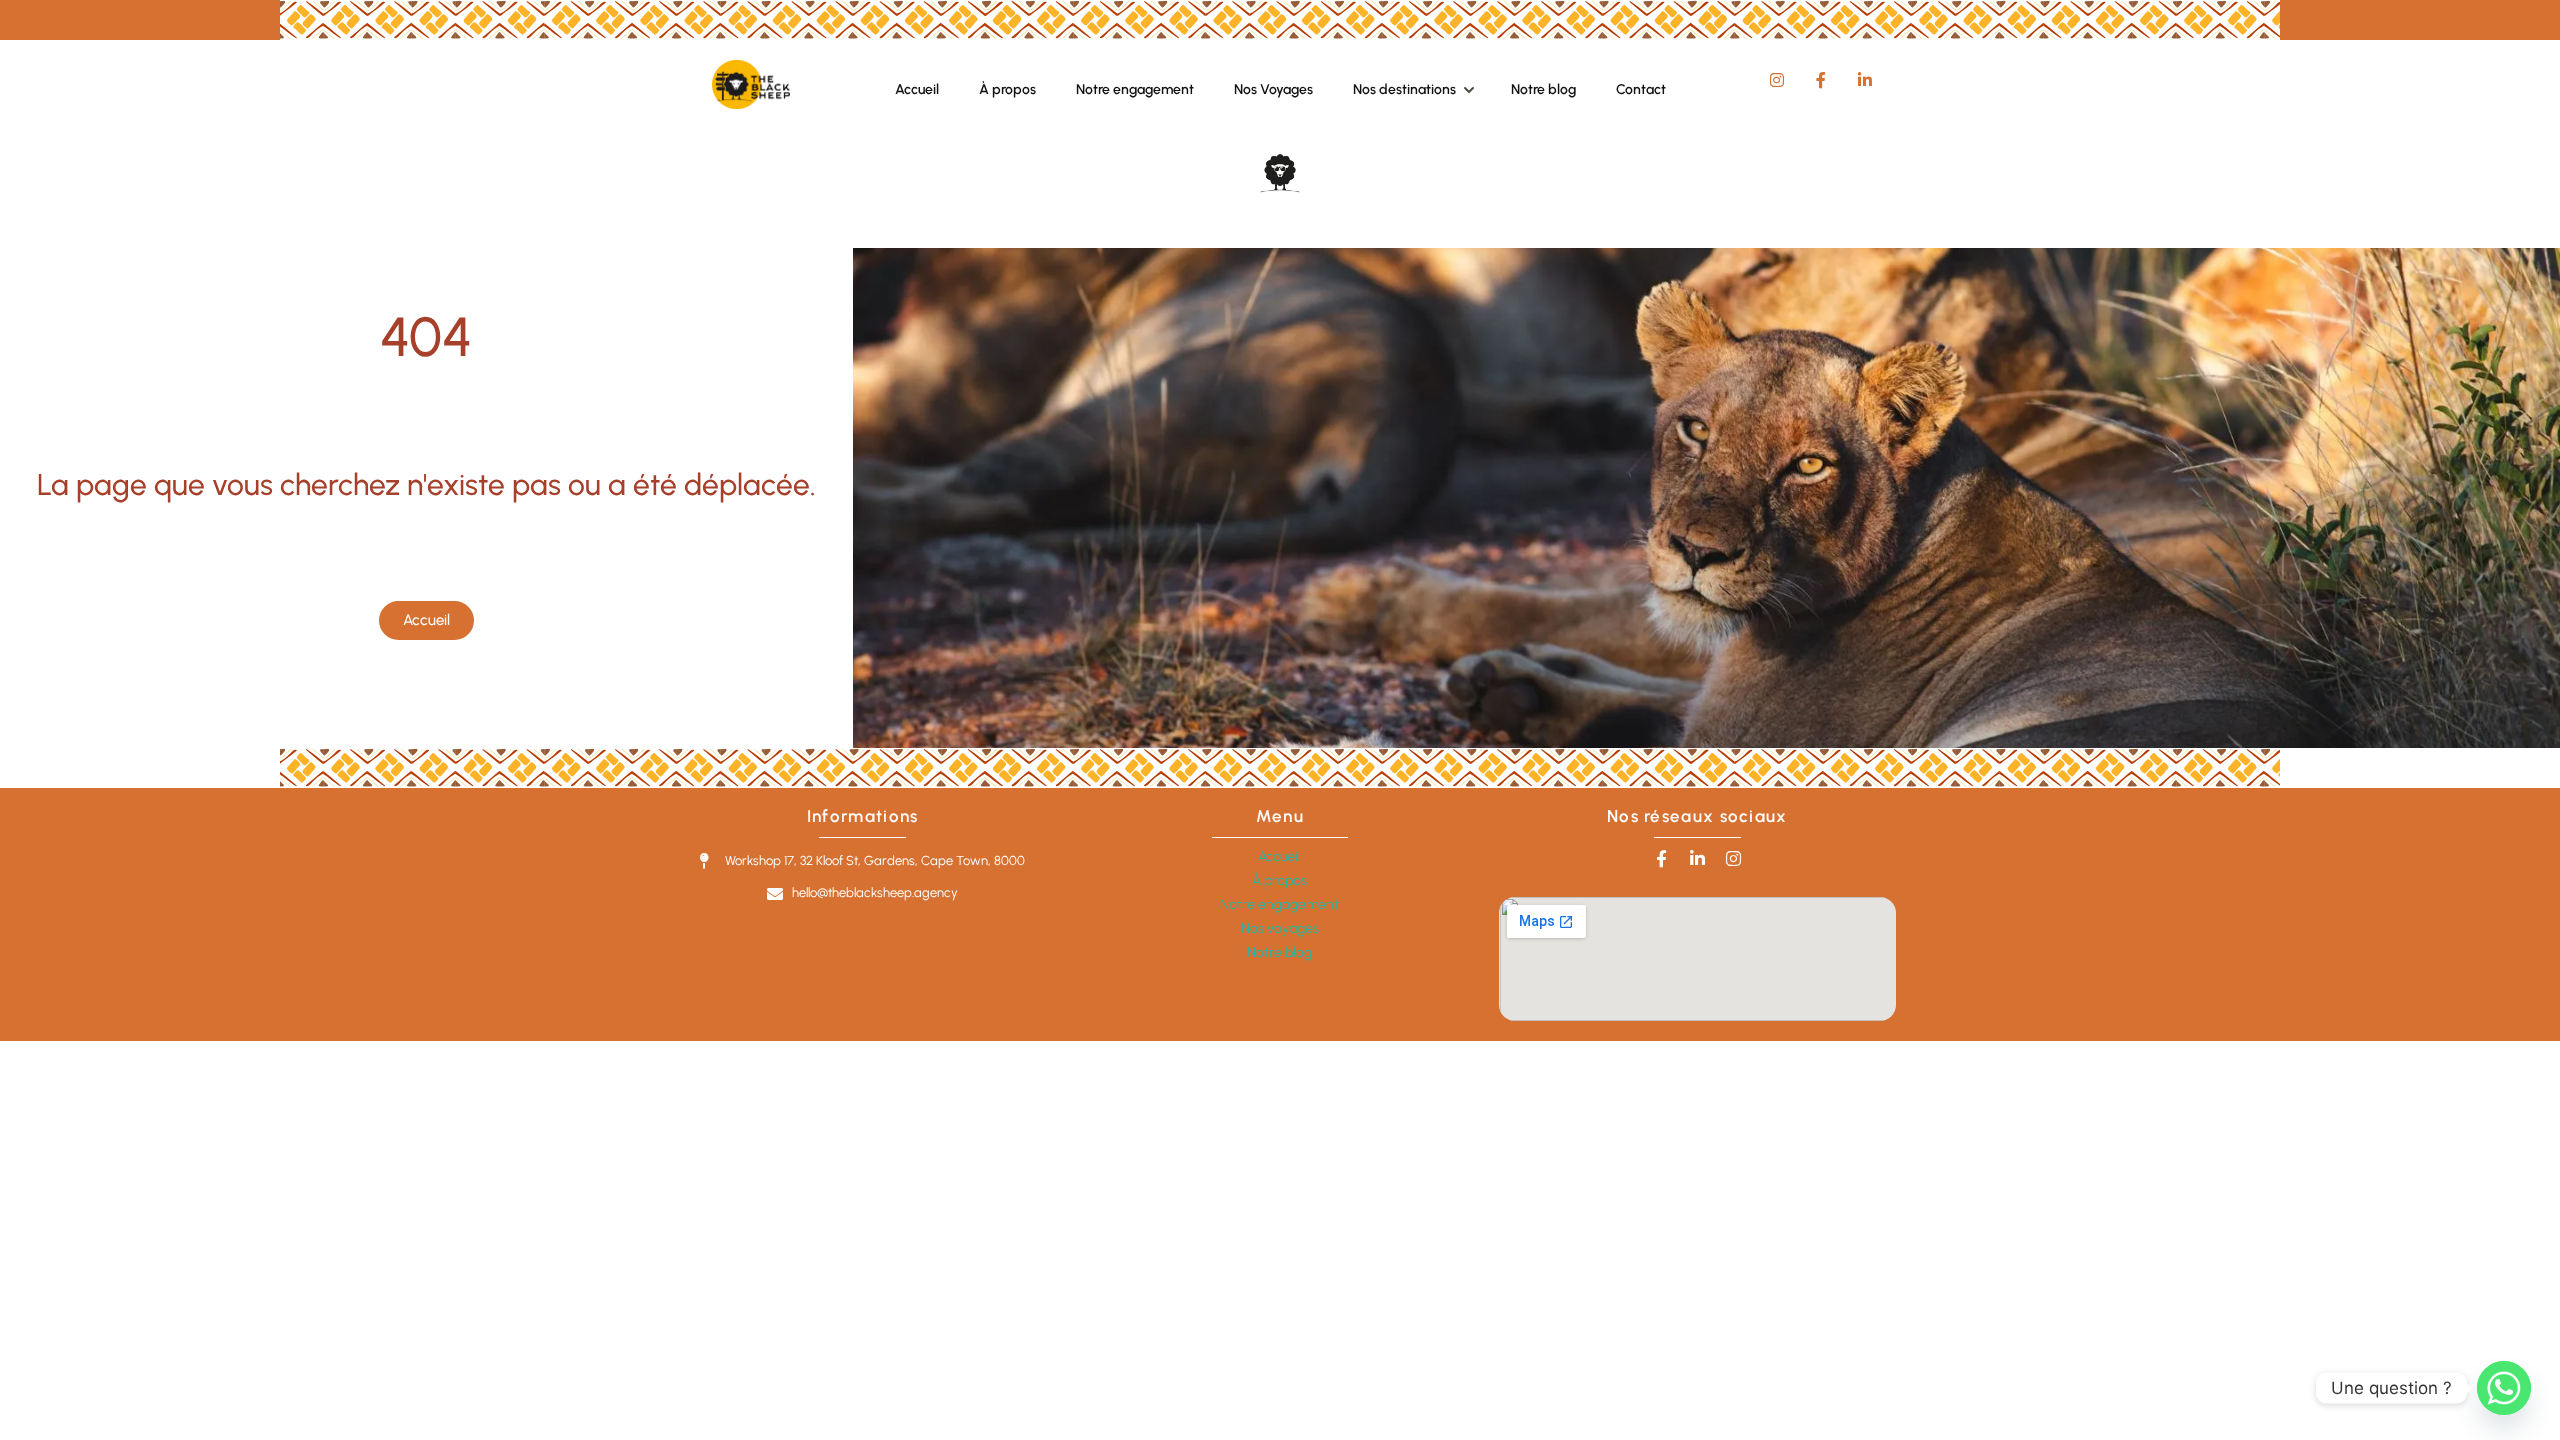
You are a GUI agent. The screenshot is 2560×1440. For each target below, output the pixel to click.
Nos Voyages (1273, 89)
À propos (1007, 89)
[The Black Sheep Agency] (750, 103)
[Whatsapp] (2504, 1388)
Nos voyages (1280, 928)
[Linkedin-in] (1697, 858)
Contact (1641, 89)
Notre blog (1543, 89)
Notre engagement (1135, 89)
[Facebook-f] (1661, 858)
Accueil (917, 89)
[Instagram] (1733, 858)
